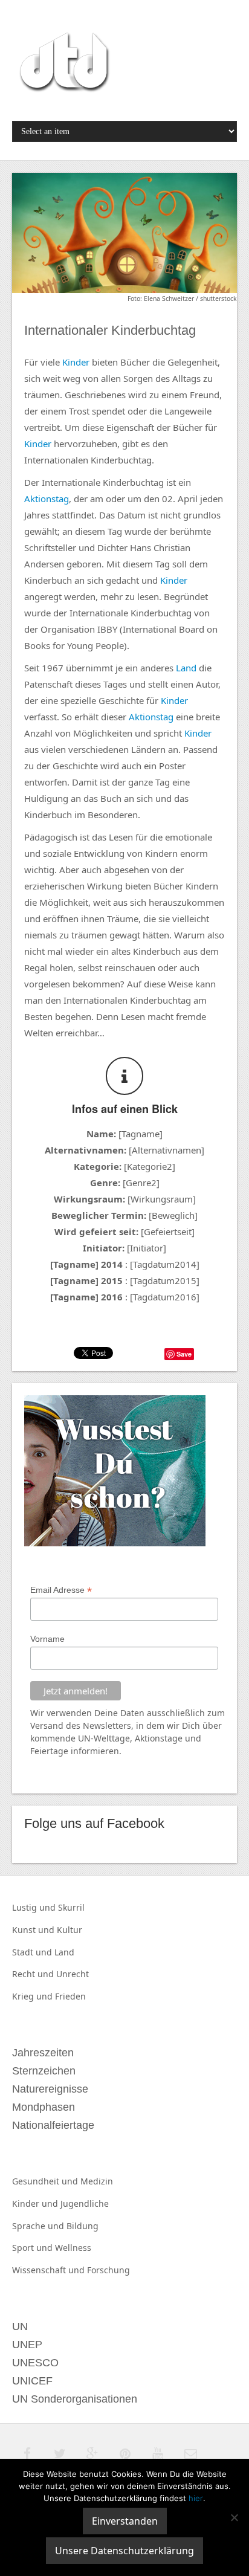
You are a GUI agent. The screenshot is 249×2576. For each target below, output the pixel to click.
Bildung (82, 2226)
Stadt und (33, 1952)
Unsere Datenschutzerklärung (124, 2551)
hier (196, 2498)
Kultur (70, 1930)
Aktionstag (47, 499)
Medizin (97, 2181)
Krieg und (34, 1996)
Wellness (73, 2248)
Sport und (34, 2248)
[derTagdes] (63, 64)
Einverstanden (125, 2521)
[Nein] (234, 2517)
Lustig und (35, 1907)
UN (84, 1738)
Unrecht (73, 1974)
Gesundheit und (46, 2181)
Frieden (70, 1996)
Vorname (47, 1639)
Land (186, 668)
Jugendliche (85, 2203)
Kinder (76, 362)
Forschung (108, 2270)
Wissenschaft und (50, 2270)
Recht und (34, 1974)
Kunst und (34, 1930)
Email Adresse (61, 1590)
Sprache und (39, 2226)
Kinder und (36, 2203)
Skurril (71, 1907)
